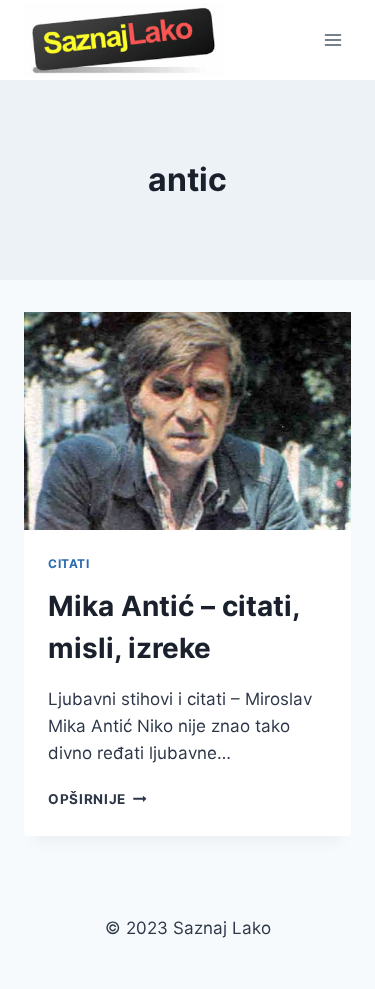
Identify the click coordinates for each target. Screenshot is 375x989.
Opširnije (97, 799)
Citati (69, 563)
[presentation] (187, 421)
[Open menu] (332, 39)
